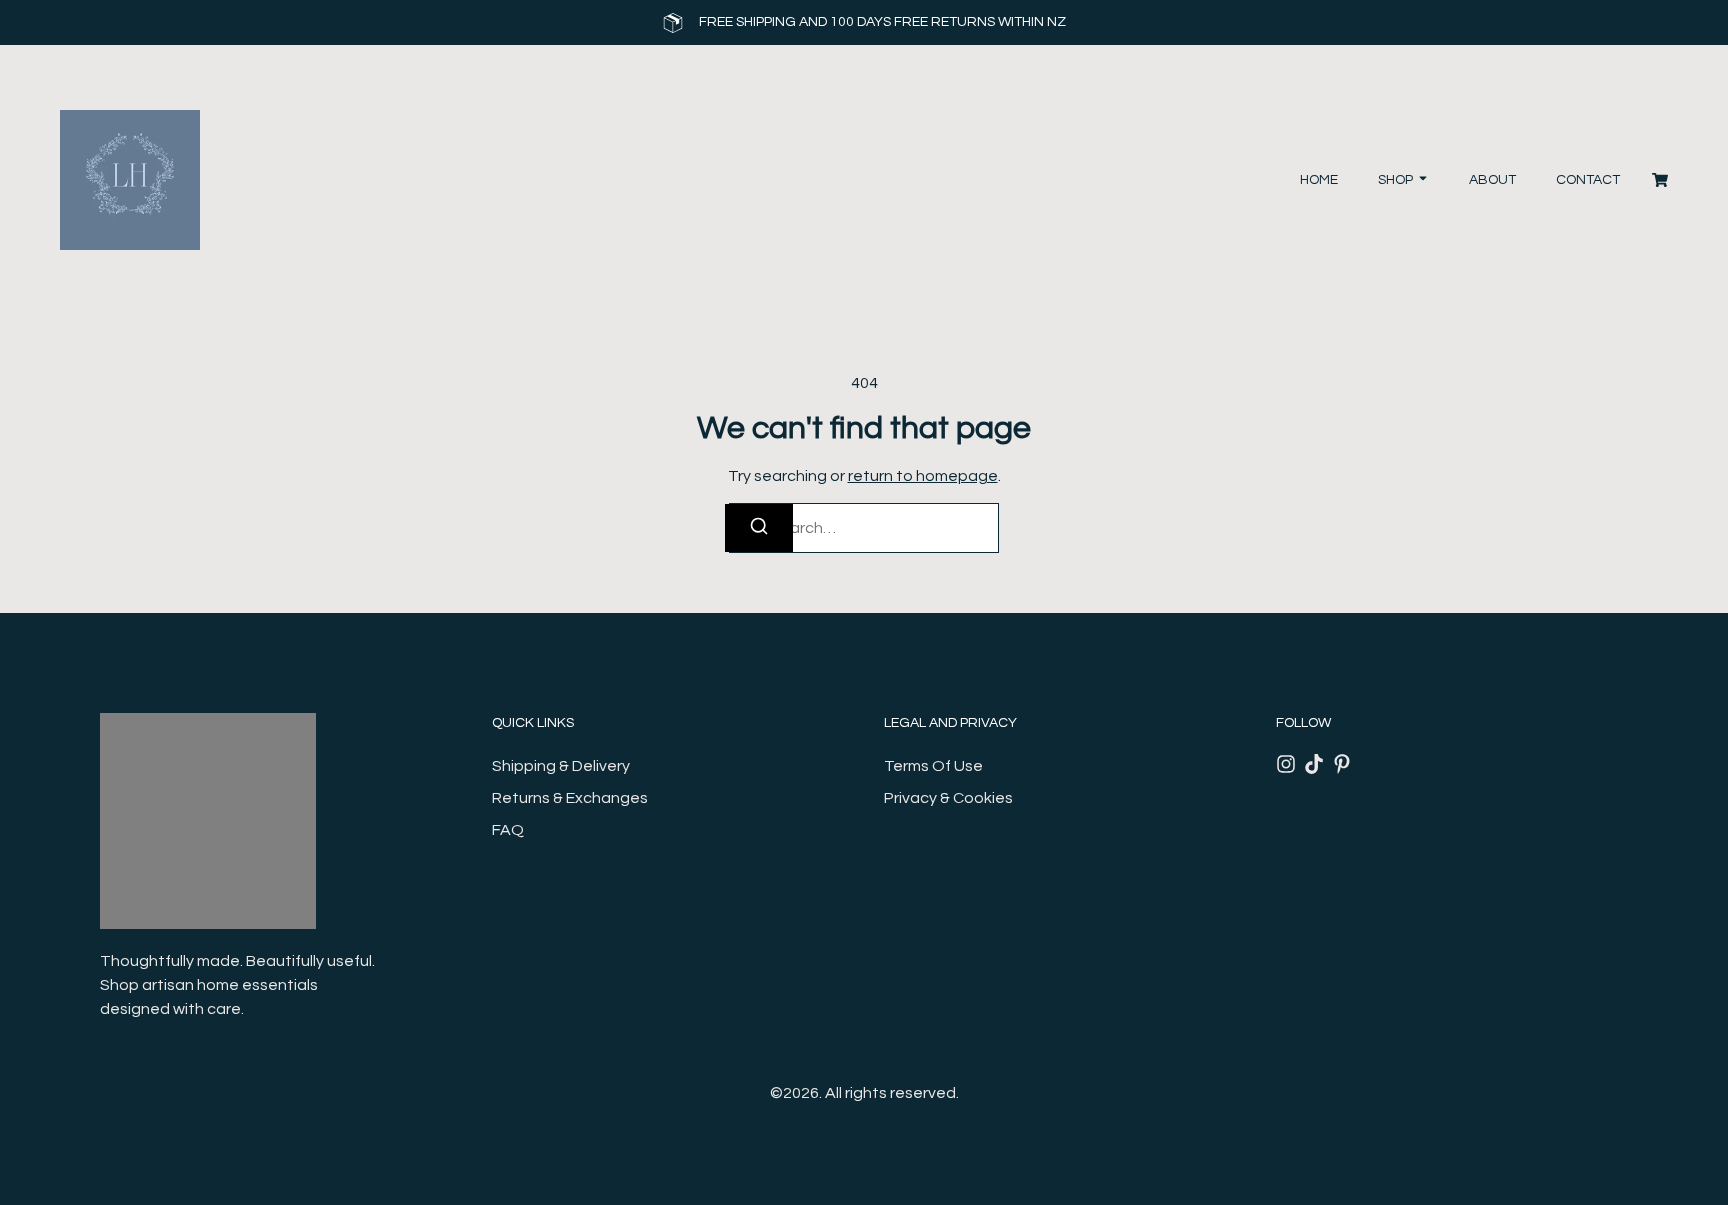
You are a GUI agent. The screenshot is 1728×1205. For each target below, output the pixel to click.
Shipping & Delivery (561, 766)
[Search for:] (864, 528)
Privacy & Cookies (948, 798)
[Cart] (1660, 180)
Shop (1395, 180)
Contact (1588, 180)
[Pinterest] (1342, 764)
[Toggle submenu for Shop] (1421, 180)
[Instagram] (1286, 764)
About (1492, 180)
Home (1319, 180)
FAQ (508, 830)
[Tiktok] (1314, 764)
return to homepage (923, 476)
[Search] (759, 528)
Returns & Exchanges (570, 798)
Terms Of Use (933, 766)
